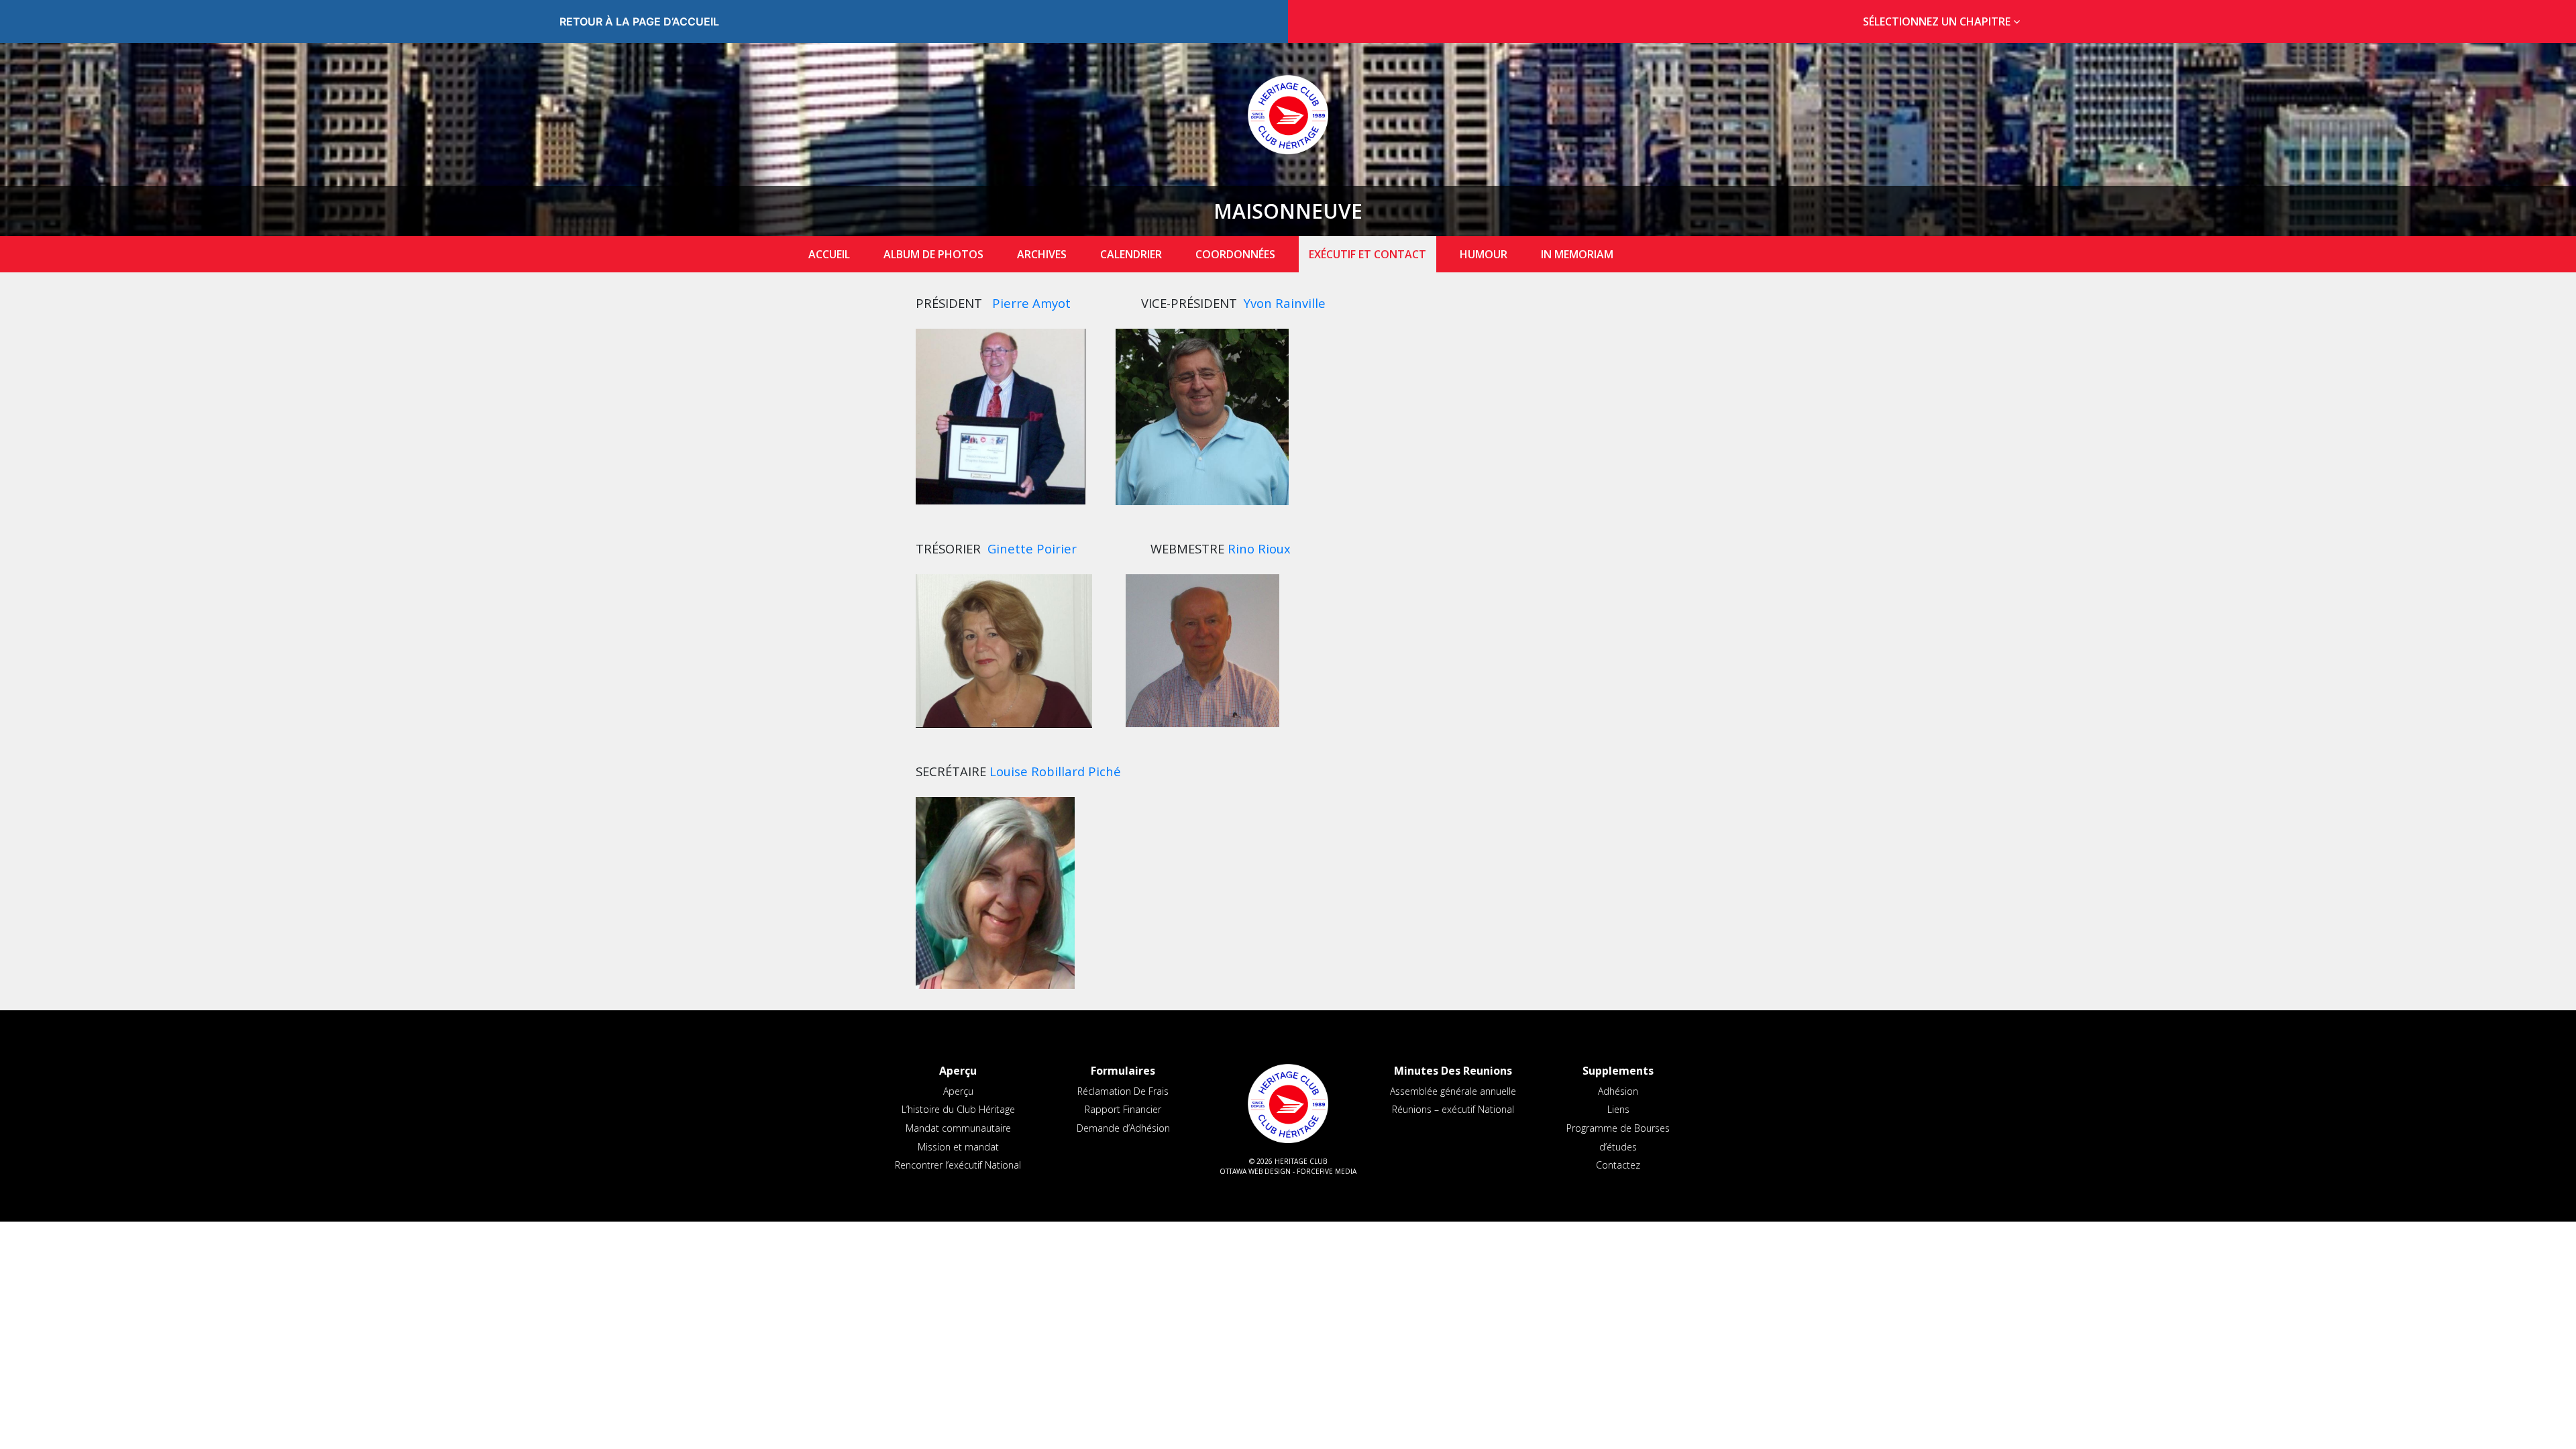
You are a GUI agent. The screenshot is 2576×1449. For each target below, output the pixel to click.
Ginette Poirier (1032, 548)
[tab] (1937, 22)
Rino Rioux (1259, 548)
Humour (1484, 254)
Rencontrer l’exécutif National (958, 1165)
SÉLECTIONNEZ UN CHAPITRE (1938, 21)
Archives (1042, 254)
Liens (1618, 1109)
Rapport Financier (1123, 1109)
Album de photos (933, 254)
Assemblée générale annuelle (1453, 1091)
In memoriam (1577, 254)
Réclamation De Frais (1123, 1091)
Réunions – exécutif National (1453, 1109)
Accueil (829, 254)
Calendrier (1131, 254)
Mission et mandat (958, 1147)
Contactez (1618, 1165)
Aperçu (958, 1091)
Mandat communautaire (958, 1128)
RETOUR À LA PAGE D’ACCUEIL (639, 21)
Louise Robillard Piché (1055, 771)
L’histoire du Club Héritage (958, 1109)
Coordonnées (1235, 254)
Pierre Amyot (1031, 303)
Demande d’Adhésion (1123, 1128)
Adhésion (1618, 1091)
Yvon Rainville (1285, 303)
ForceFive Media (1327, 1171)
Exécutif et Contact (1367, 254)
